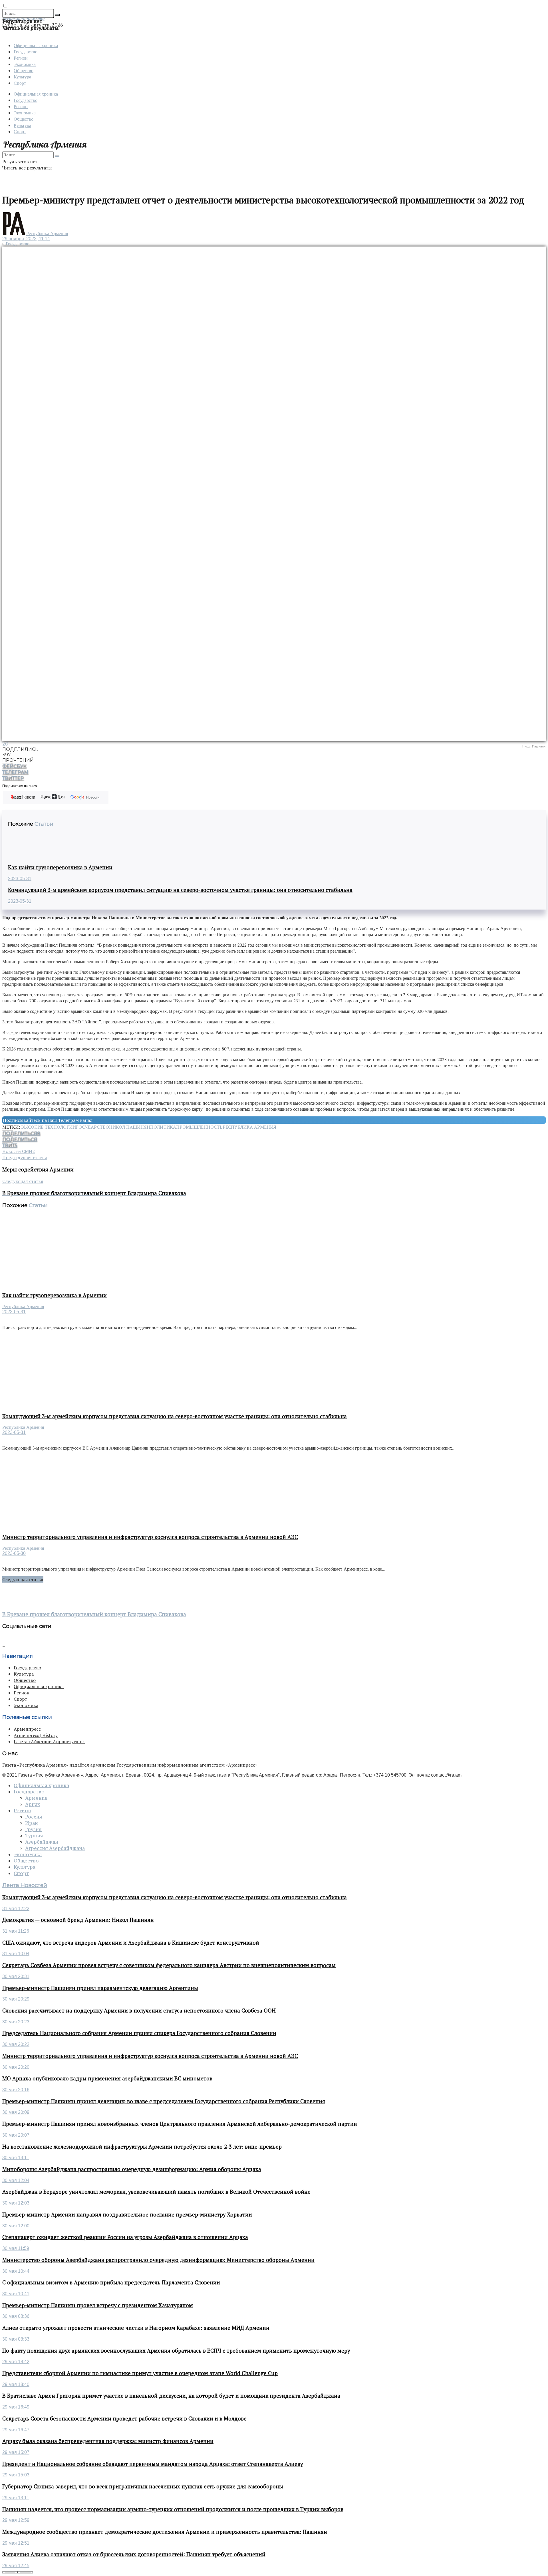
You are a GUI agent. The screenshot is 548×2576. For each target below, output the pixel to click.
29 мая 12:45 (16, 2566)
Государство (26, 51)
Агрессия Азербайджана (55, 1848)
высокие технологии (49, 1127)
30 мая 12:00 (16, 2226)
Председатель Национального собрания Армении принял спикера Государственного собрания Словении (139, 2033)
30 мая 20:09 (16, 2112)
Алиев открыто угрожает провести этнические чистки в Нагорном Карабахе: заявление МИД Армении (136, 2328)
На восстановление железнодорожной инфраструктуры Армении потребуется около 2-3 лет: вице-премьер (142, 2147)
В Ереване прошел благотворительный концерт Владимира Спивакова (94, 1614)
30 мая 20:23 (16, 2022)
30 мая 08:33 (16, 2339)
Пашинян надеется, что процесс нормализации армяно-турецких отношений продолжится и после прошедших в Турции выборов (173, 2509)
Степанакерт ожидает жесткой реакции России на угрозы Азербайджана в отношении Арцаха (125, 2237)
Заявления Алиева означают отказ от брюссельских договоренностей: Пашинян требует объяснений (134, 2554)
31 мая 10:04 (16, 1954)
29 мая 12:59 (16, 2520)
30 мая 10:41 (16, 2294)
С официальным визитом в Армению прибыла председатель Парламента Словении (111, 2282)
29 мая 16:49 (16, 2407)
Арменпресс (27, 1729)
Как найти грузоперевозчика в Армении (60, 867)
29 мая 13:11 (16, 2498)
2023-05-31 (20, 879)
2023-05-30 (14, 1553)
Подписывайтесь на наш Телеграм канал (48, 1120)
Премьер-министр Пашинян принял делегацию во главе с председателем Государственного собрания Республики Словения (164, 2101)
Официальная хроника (36, 45)
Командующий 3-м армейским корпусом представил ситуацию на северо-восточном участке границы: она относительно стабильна (180, 890)
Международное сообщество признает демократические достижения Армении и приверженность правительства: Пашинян (165, 2532)
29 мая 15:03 (16, 2475)
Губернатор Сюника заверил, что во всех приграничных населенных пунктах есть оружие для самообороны (143, 2486)
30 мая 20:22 (16, 2044)
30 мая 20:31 (16, 1976)
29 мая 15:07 (16, 2452)
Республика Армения (47, 234)
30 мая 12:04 (16, 2180)
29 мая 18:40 (16, 2384)
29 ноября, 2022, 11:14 (26, 239)
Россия (34, 1817)
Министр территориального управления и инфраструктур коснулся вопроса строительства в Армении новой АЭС (150, 1537)
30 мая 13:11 (16, 2158)
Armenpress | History (36, 1735)
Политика (163, 1127)
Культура (22, 77)
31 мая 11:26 (16, 1931)
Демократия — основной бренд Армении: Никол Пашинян (78, 1920)
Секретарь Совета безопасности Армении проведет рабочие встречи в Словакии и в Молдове (124, 2419)
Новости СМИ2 (19, 1151)
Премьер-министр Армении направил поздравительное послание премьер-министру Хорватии (127, 2215)
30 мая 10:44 (16, 2271)
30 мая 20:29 (16, 1999)
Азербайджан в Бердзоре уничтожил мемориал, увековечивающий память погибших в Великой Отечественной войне (156, 2192)
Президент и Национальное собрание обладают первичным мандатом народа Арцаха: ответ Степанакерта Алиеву (153, 2464)
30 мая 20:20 (16, 2067)
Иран (32, 1823)
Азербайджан (42, 1842)
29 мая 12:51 (16, 2543)
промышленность (199, 1127)
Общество (24, 70)
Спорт (20, 83)
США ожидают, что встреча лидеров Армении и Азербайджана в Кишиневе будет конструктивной (131, 1943)
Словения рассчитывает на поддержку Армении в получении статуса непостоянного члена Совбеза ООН (139, 2011)
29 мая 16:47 (16, 2430)
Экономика (25, 64)
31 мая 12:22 (16, 1909)
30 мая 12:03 (16, 2203)
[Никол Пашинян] (274, 494)
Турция (34, 1836)
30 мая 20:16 (16, 2090)
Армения (36, 1798)
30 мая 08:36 (16, 2316)
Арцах (33, 1804)
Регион (21, 58)
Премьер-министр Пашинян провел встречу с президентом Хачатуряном (98, 2305)
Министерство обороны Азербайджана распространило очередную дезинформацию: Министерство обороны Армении (158, 2260)
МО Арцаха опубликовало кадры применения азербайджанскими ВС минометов (107, 2078)
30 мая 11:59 (16, 2248)
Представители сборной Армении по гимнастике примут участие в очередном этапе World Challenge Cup (140, 2373)
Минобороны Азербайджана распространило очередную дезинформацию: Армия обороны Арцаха (132, 2169)
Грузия (33, 1829)
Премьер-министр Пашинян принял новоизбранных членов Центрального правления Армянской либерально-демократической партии (180, 2124)
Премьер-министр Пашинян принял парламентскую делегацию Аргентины (100, 1988)
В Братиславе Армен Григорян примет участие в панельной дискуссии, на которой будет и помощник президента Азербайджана (171, 2396)
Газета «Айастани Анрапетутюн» (49, 1741)
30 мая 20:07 (16, 2135)
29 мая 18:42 (16, 2362)
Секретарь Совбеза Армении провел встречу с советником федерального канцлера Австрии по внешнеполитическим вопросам (169, 1965)
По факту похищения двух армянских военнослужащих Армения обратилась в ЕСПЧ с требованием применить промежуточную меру (176, 2351)
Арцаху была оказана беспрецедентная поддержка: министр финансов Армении (108, 2441)
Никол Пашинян (130, 1127)
